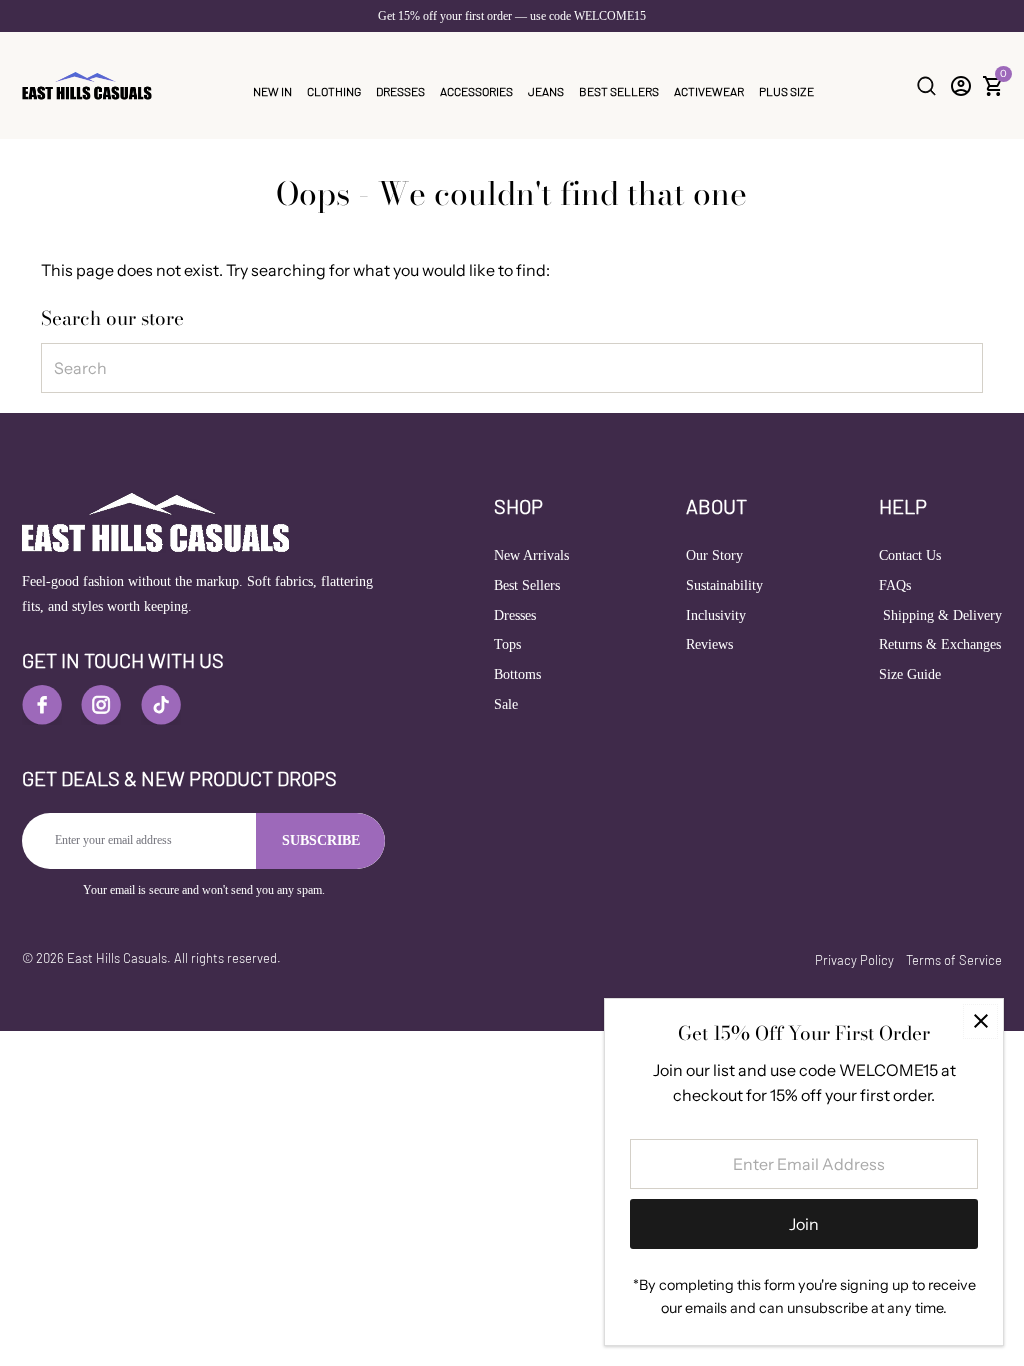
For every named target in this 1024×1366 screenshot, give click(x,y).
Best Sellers (619, 91)
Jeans (546, 91)
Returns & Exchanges (940, 644)
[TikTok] (161, 705)
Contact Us (910, 555)
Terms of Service (954, 960)
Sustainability (724, 585)
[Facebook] (42, 705)
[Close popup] (980, 1021)
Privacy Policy (854, 960)
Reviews (709, 644)
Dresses (400, 91)
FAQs (895, 585)
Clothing (334, 91)
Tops (507, 644)
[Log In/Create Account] (960, 85)
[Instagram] (101, 705)
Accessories (476, 91)
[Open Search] (926, 85)
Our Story (714, 555)
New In (272, 91)
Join (804, 1224)
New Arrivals (531, 555)
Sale (506, 704)
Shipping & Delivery (940, 615)
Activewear (709, 91)
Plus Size (786, 91)
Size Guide (910, 674)
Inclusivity (716, 615)
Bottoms (517, 674)
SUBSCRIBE (321, 840)
